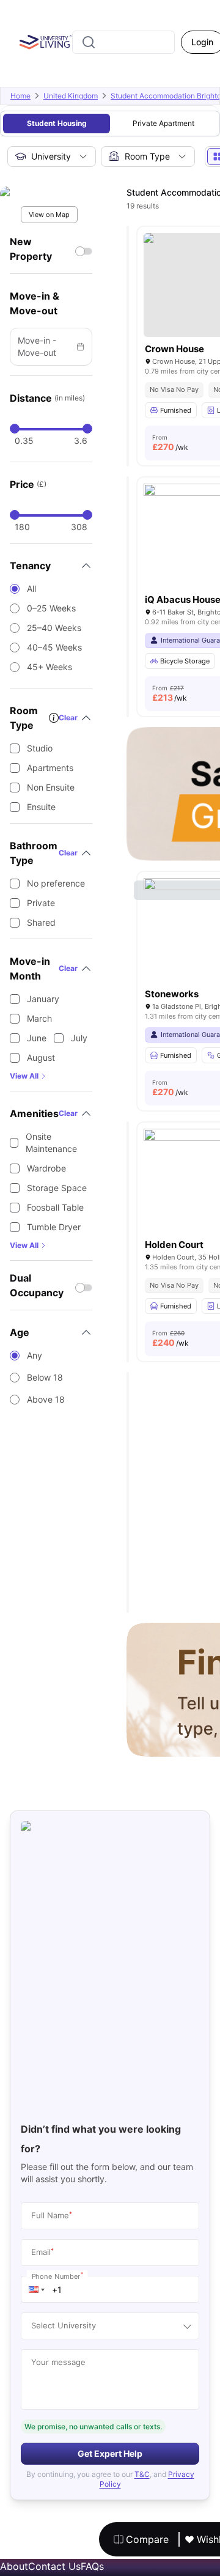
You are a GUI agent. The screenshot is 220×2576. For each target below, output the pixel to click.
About (14, 2566)
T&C (142, 2474)
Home (20, 96)
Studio (40, 748)
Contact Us (54, 2566)
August (41, 1057)
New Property (31, 249)
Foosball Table (55, 1207)
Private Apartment (163, 123)
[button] (37, 2289)
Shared (41, 922)
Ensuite (41, 807)
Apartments (50, 768)
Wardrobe (46, 1168)
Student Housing (57, 123)
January (43, 999)
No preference (56, 883)
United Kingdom (71, 96)
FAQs (92, 2566)
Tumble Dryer (54, 1227)
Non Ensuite (51, 787)
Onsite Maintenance (51, 1142)
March (39, 1018)
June (37, 1038)
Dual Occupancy (37, 1285)
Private (41, 903)
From (170, 443)
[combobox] (123, 42)
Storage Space (57, 1188)
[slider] (15, 429)
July (79, 1038)
